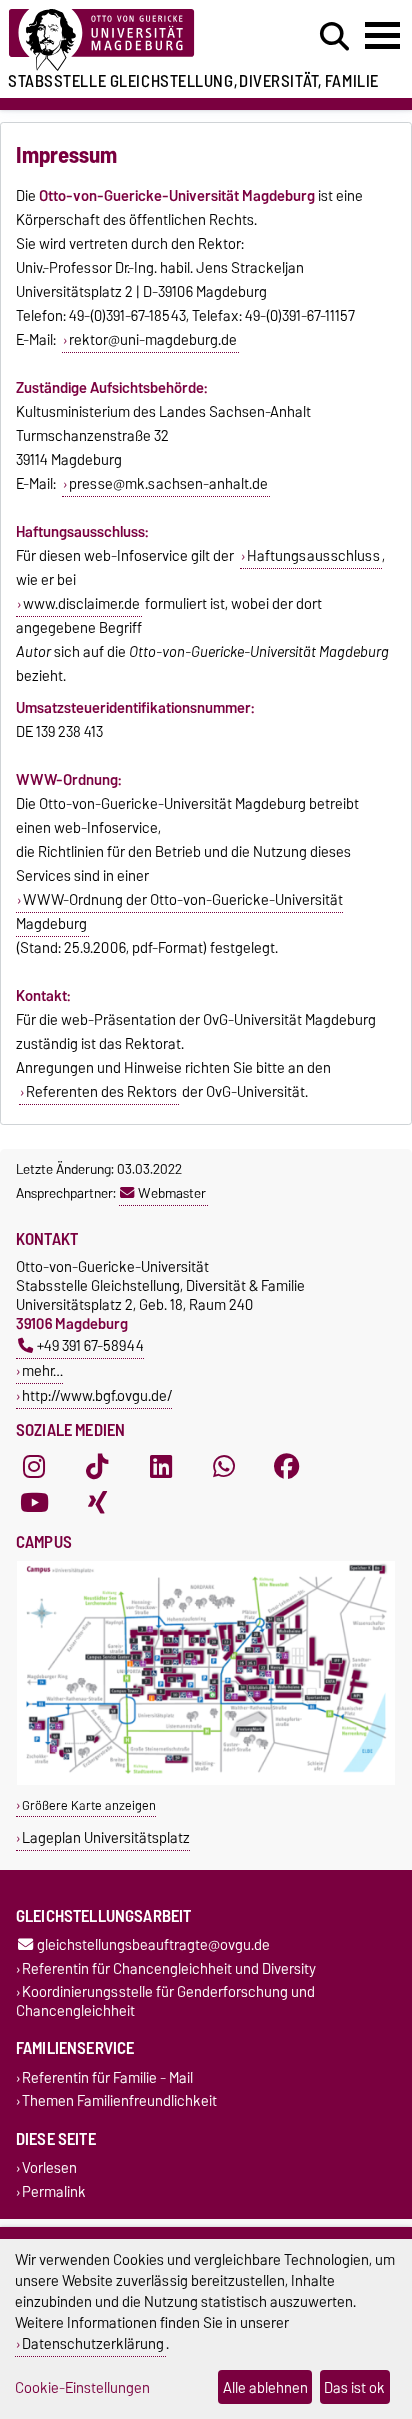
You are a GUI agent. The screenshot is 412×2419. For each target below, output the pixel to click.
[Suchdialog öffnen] (334, 37)
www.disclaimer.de (81, 604)
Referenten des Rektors (101, 1092)
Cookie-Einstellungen (82, 2387)
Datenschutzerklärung (93, 2343)
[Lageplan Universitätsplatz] (206, 1780)
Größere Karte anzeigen (89, 1805)
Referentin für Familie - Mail (107, 2077)
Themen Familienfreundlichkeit (119, 2101)
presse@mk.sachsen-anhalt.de (168, 484)
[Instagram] (34, 1466)
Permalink (54, 2191)
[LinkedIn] (161, 1466)
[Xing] (97, 1502)
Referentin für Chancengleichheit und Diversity (169, 1968)
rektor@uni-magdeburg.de (153, 340)
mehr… (42, 1370)
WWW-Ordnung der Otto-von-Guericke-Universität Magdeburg (179, 912)
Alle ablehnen (265, 2387)
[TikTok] (97, 1466)
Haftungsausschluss (313, 556)
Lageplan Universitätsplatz (106, 1837)
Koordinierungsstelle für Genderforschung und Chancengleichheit (165, 2001)
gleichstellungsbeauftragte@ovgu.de (153, 1945)
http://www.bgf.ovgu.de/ (97, 1395)
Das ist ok (354, 2387)
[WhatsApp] (224, 1466)
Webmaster (172, 1193)
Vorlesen (49, 2168)
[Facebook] (287, 1466)
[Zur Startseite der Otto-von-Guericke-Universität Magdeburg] (127, 40)
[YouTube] (34, 1502)
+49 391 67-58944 (90, 1345)
